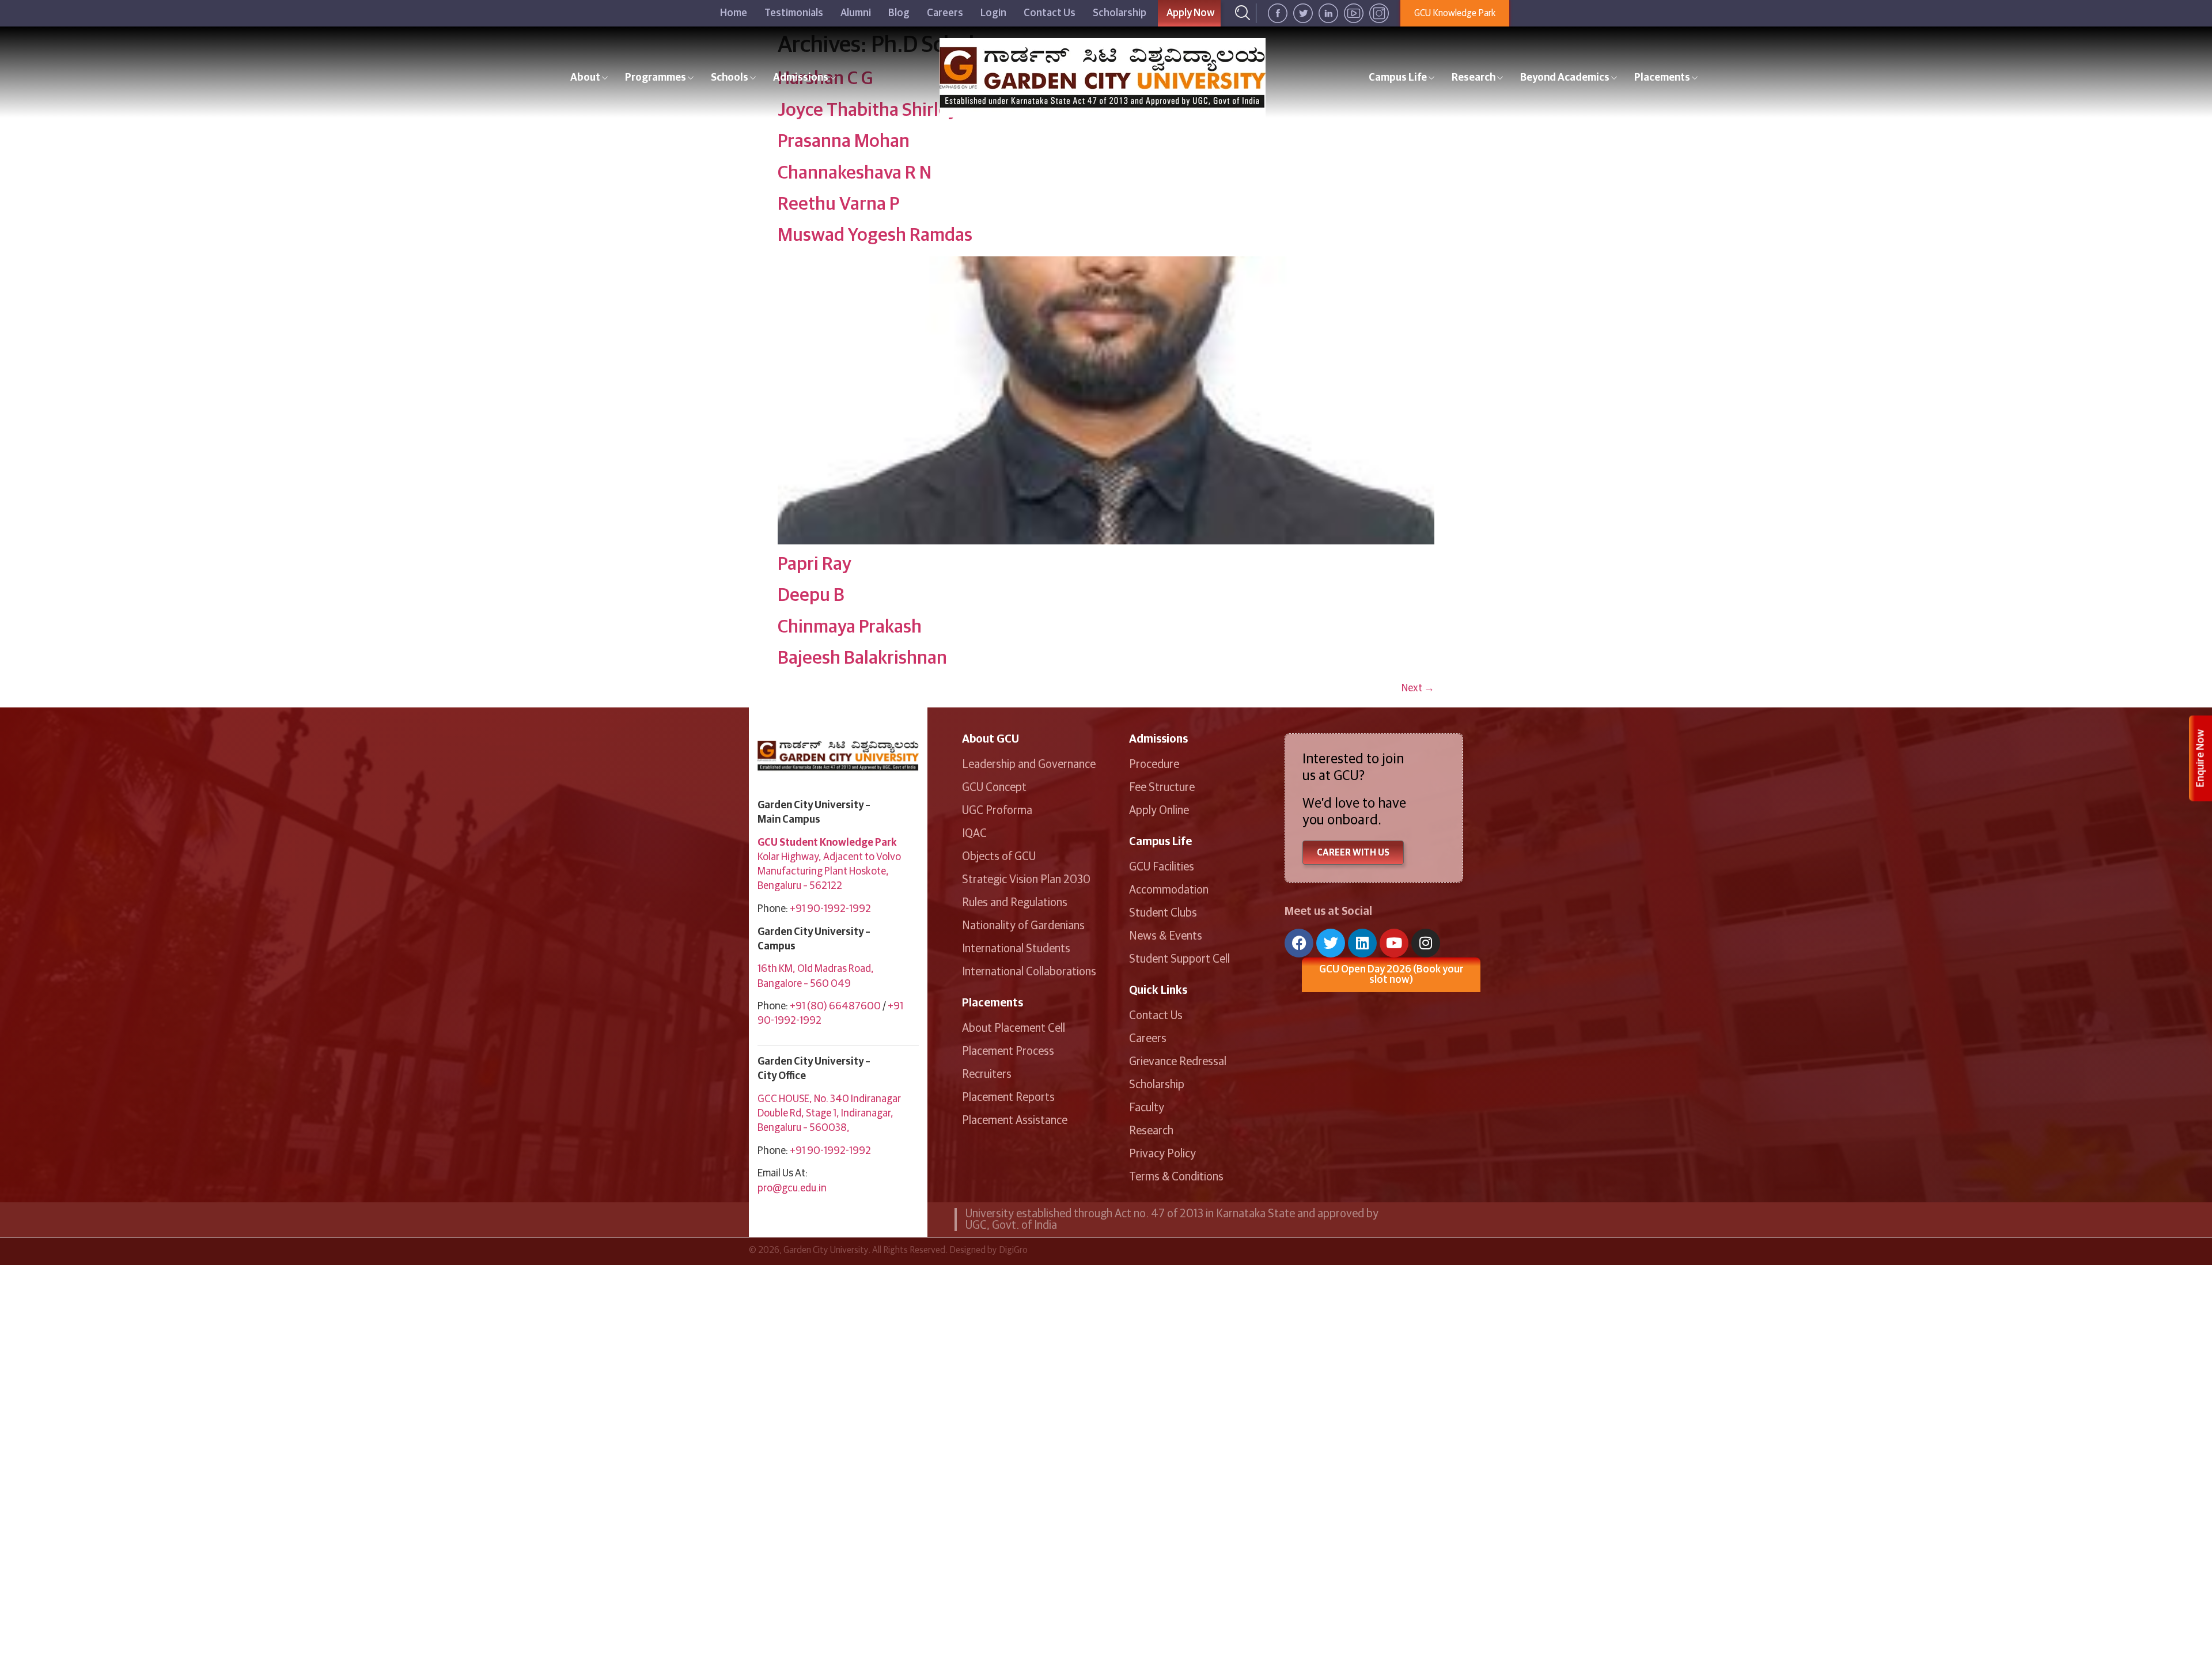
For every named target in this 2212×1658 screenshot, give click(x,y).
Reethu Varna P (838, 205)
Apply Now (1191, 13)
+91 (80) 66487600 (835, 1006)
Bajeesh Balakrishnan (862, 658)
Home (734, 13)
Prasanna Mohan (844, 142)
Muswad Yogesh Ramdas (875, 236)
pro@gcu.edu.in (792, 1188)
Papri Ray (815, 565)
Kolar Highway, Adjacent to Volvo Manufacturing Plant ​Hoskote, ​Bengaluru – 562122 (829, 872)
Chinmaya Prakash (850, 627)
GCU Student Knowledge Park (827, 843)
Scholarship (1120, 13)
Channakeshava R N (855, 173)
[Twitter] (1331, 943)
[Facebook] (1299, 943)
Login (993, 13)
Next (1418, 688)
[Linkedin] (1362, 943)
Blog (899, 13)
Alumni (856, 13)
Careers (945, 13)
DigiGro (1013, 1250)
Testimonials (794, 13)
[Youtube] (1394, 943)
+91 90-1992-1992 (830, 909)
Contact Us (1050, 13)
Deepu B (811, 596)
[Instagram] (1426, 943)
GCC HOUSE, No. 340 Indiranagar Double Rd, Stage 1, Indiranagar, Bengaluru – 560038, (829, 1114)
